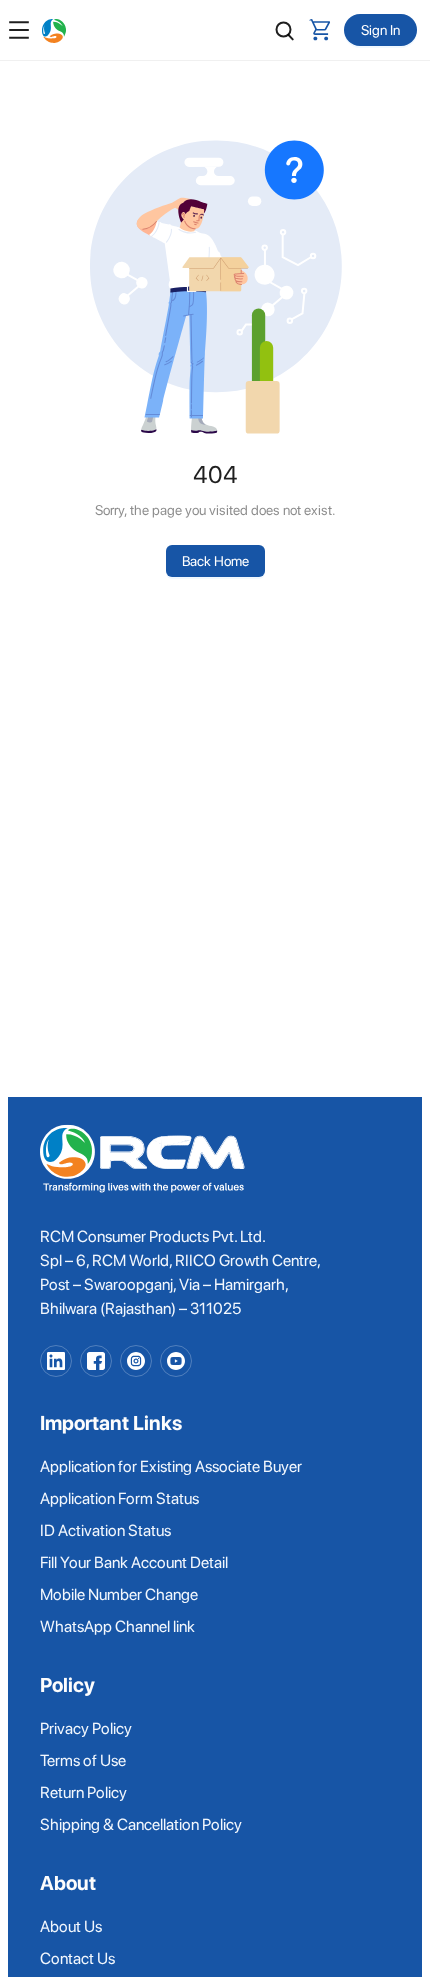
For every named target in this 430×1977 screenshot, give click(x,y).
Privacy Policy (86, 1728)
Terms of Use (83, 1760)
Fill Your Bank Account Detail (134, 1562)
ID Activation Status (105, 1530)
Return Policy (83, 1792)
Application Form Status (119, 1498)
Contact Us (77, 1958)
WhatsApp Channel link (117, 1626)
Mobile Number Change (119, 1594)
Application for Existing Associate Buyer (171, 1466)
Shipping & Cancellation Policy (141, 1824)
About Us (71, 1926)
